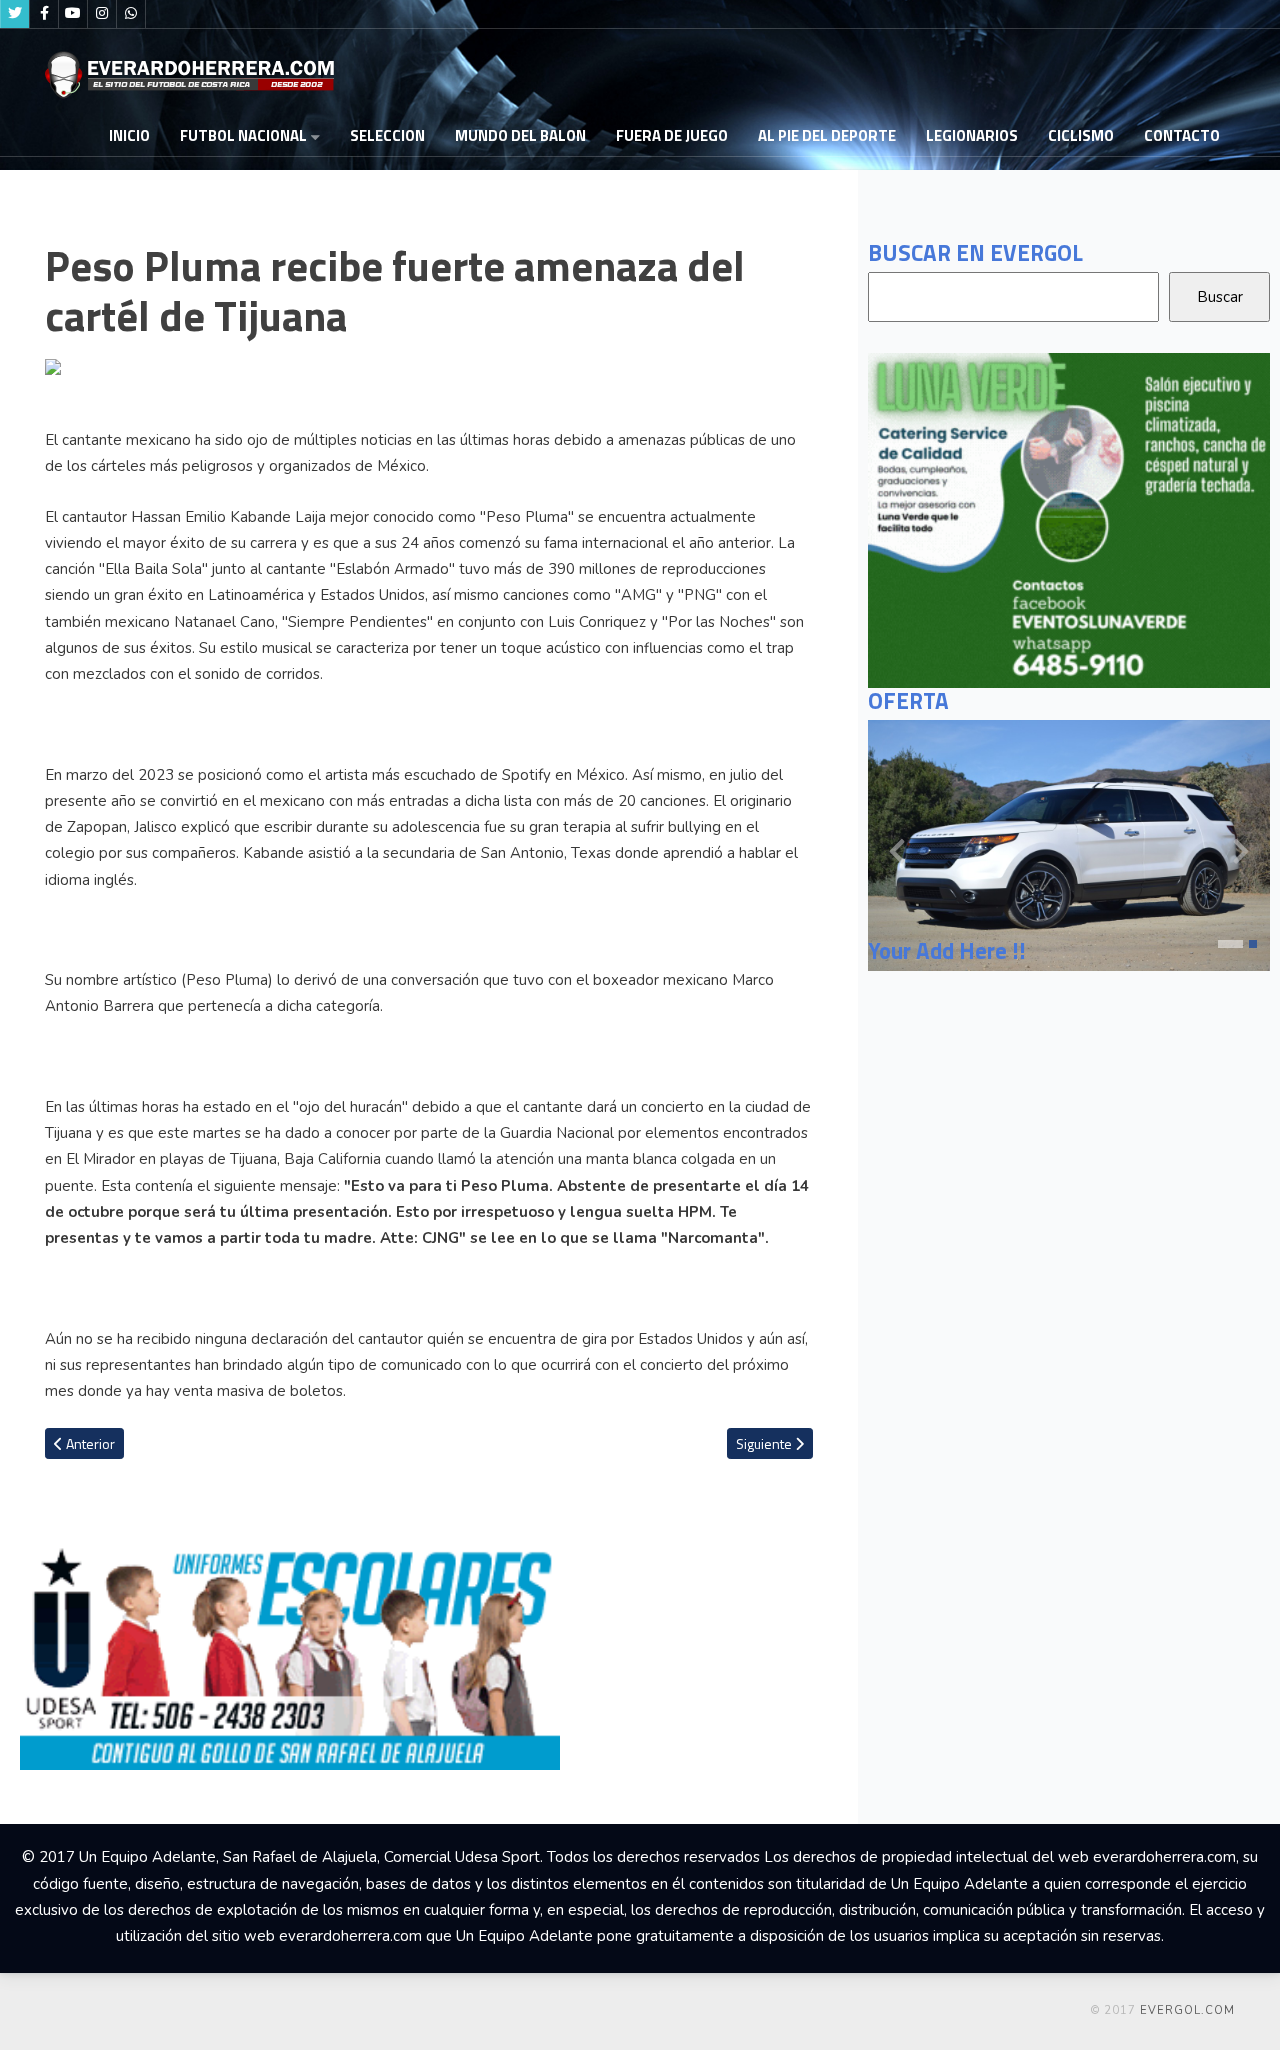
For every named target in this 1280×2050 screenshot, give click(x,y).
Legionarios (972, 135)
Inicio (129, 135)
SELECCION (387, 135)
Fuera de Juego (672, 135)
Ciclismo (1081, 135)
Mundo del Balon (520, 135)
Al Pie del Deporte (827, 135)
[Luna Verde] (1069, 519)
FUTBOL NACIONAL (243, 135)
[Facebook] (44, 14)
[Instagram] (102, 14)
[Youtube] (73, 14)
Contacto (1182, 135)
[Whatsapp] (131, 14)
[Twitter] (15, 14)
